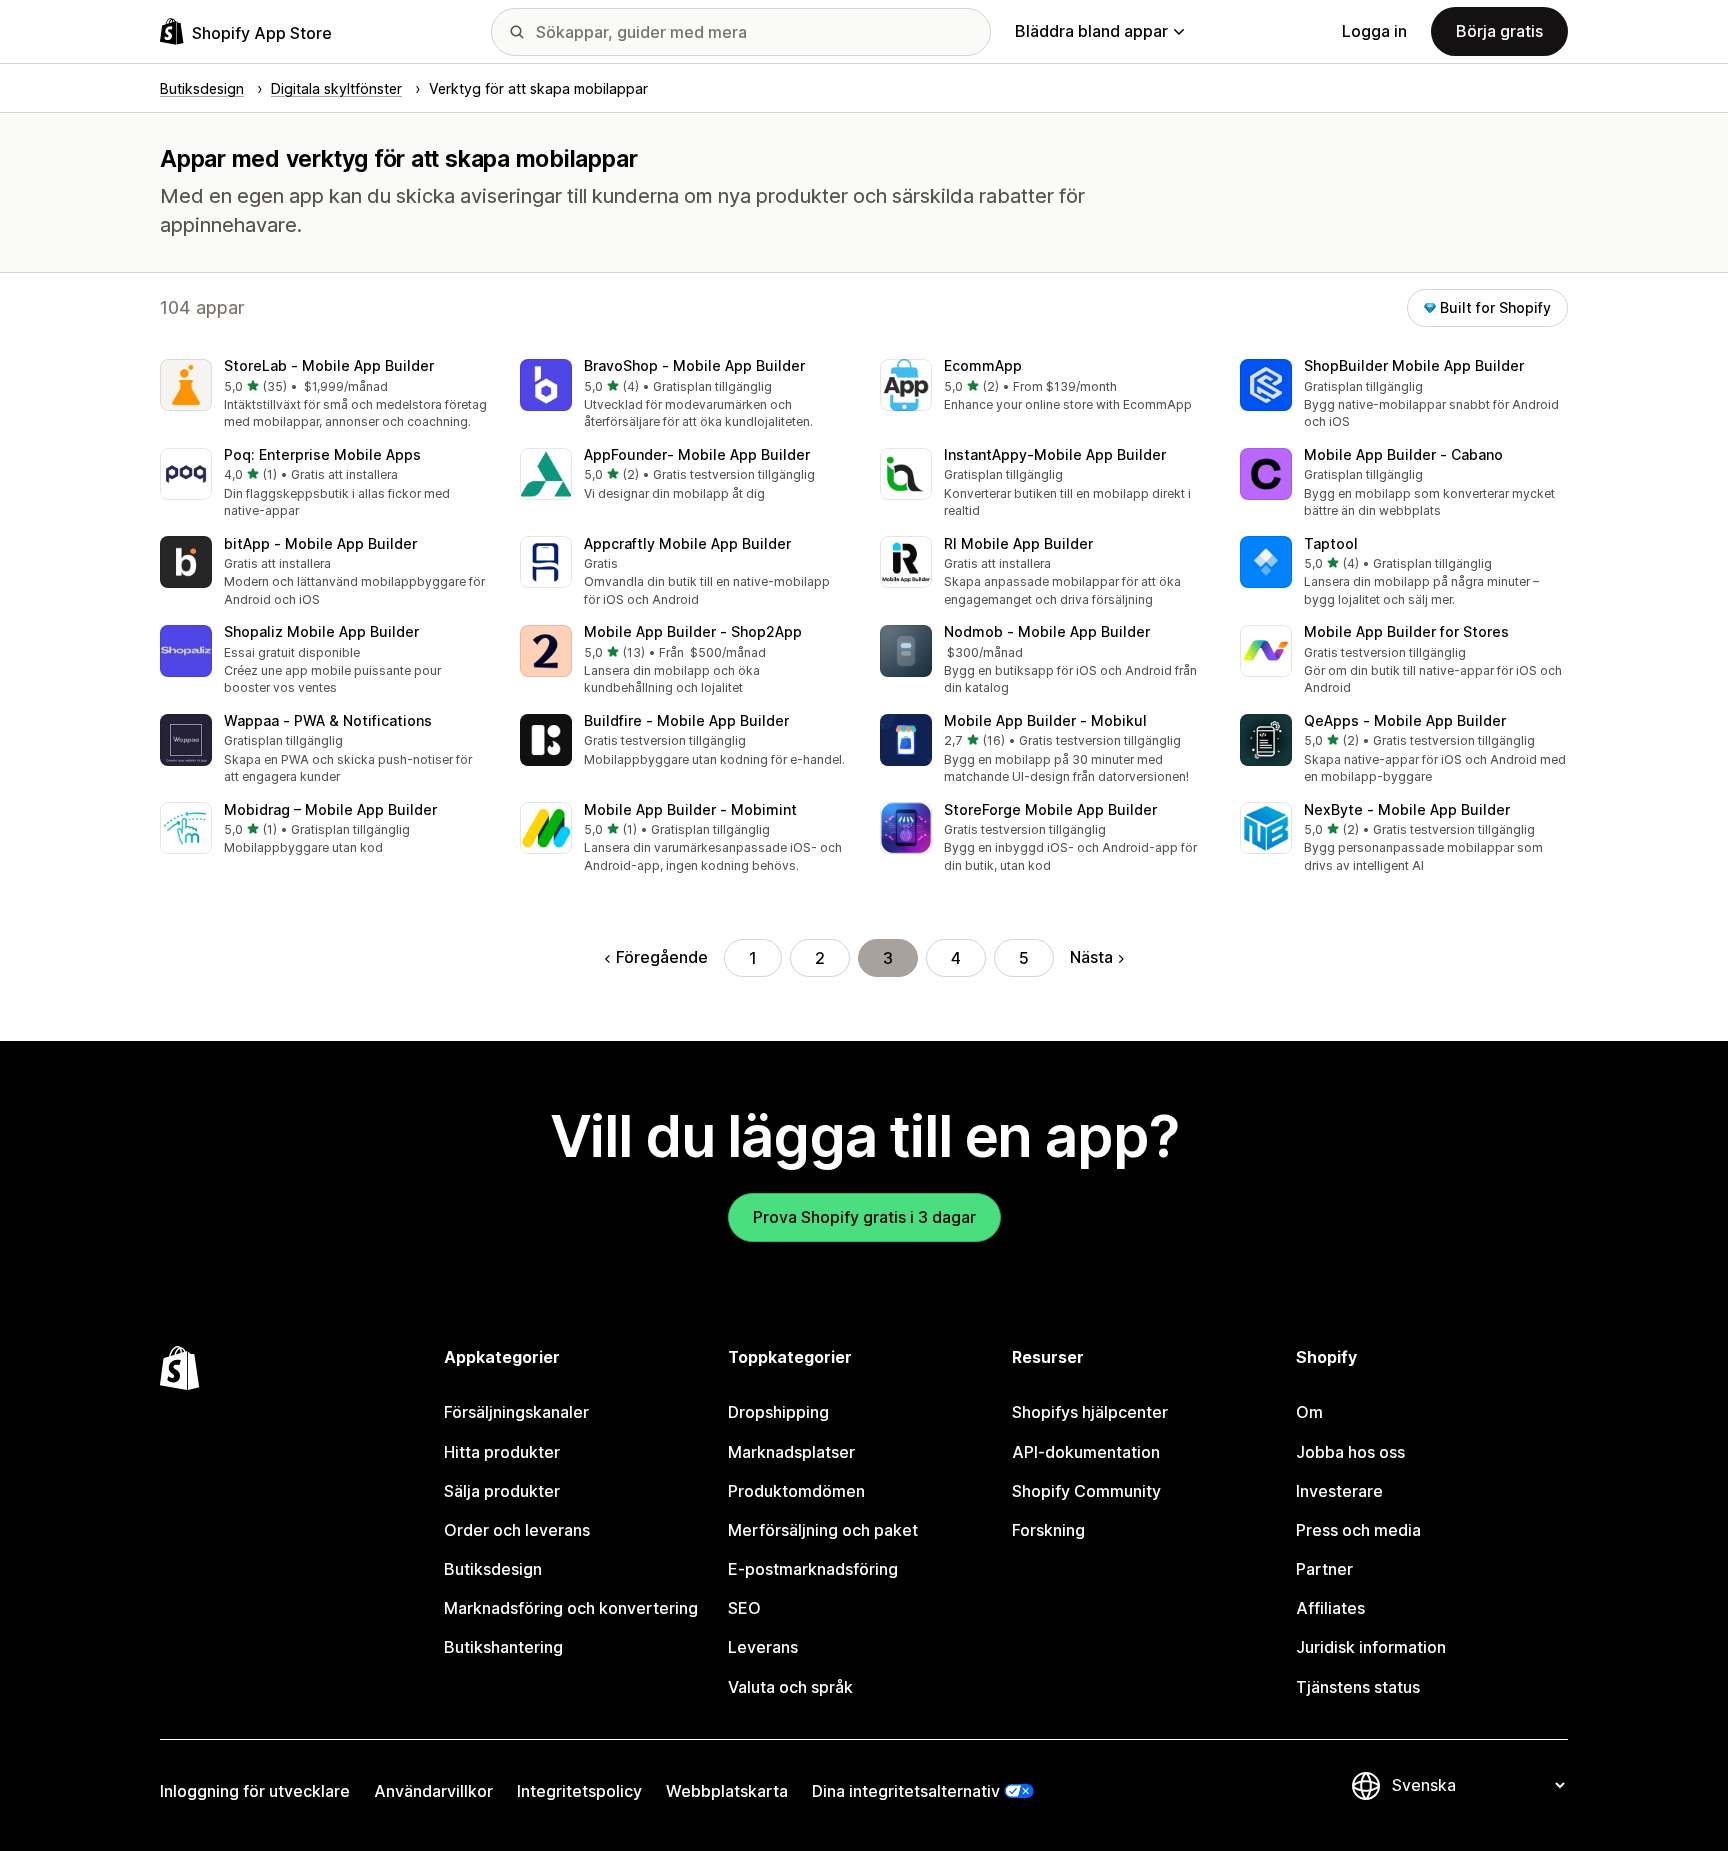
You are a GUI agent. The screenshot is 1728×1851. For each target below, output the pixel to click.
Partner (1324, 1569)
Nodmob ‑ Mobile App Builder (1047, 631)
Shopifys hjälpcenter (1090, 1412)
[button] (324, 395)
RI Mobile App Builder (1018, 543)
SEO (744, 1608)
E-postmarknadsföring (813, 1569)
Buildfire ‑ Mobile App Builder (686, 720)
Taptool (1331, 543)
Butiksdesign (493, 1569)
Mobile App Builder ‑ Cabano (1403, 454)
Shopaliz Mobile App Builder (321, 631)
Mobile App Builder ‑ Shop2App (693, 631)
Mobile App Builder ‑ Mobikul (1045, 720)
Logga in (1374, 31)
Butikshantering (503, 1647)
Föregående (662, 957)
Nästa (1091, 957)
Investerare (1339, 1491)
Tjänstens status (1358, 1687)
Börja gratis (1499, 31)
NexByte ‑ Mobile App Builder (1407, 809)
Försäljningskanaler (516, 1412)
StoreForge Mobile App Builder (1050, 809)
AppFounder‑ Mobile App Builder (697, 454)
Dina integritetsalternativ (906, 1791)
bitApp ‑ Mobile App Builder (320, 543)
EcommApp (983, 365)
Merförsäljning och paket (823, 1530)
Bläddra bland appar (1091, 31)
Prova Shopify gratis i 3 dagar (864, 1217)
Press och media (1358, 1530)
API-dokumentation (1086, 1452)
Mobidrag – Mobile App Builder (330, 809)
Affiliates (1330, 1608)
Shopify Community (1086, 1491)
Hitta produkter (502, 1452)
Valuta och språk (790, 1687)
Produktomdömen (796, 1491)
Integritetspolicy (579, 1791)
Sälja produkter (502, 1491)
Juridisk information (1371, 1647)
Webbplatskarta (727, 1791)
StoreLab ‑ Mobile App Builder (329, 365)
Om (1309, 1412)
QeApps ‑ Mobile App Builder (1405, 720)
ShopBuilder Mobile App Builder (1414, 365)
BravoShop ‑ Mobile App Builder (694, 365)
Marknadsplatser (791, 1452)
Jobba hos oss (1350, 1452)
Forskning (1048, 1530)
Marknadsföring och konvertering (571, 1608)
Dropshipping (778, 1412)
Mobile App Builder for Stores (1406, 631)
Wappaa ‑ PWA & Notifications (328, 720)
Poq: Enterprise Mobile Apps (322, 454)
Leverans (763, 1647)
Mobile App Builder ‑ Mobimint (690, 809)
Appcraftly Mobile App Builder (687, 543)
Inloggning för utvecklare (255, 1791)
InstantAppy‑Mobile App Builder (1055, 454)
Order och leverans (517, 1530)
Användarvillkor (433, 1791)
